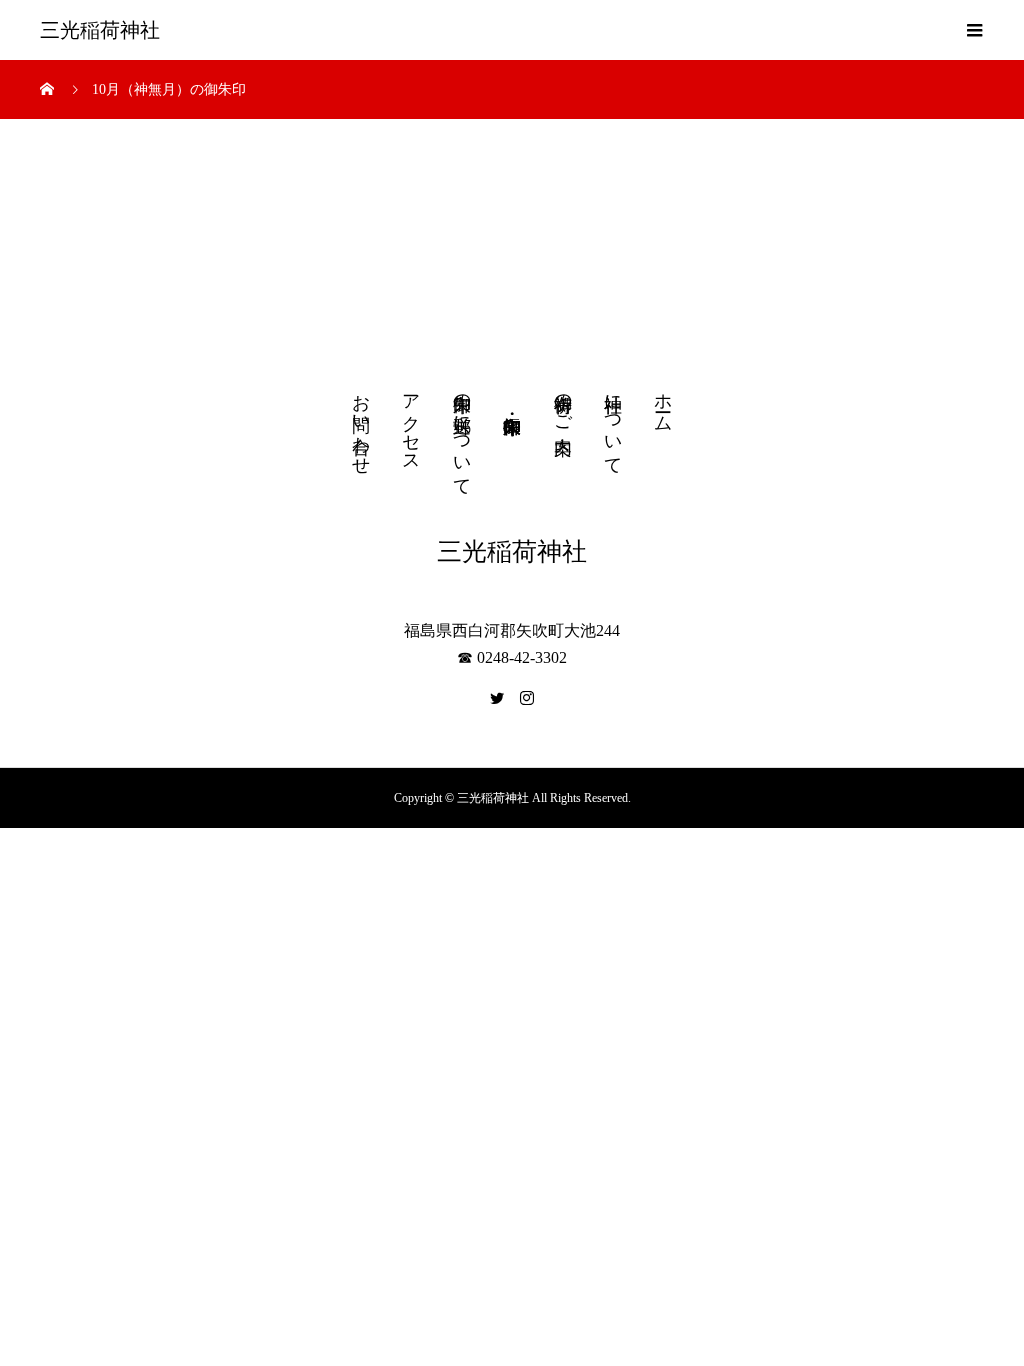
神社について (613, 424)
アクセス (411, 423)
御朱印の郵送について (462, 434)
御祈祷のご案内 (563, 403)
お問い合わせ (361, 424)
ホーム (663, 402)
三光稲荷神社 (100, 30)
